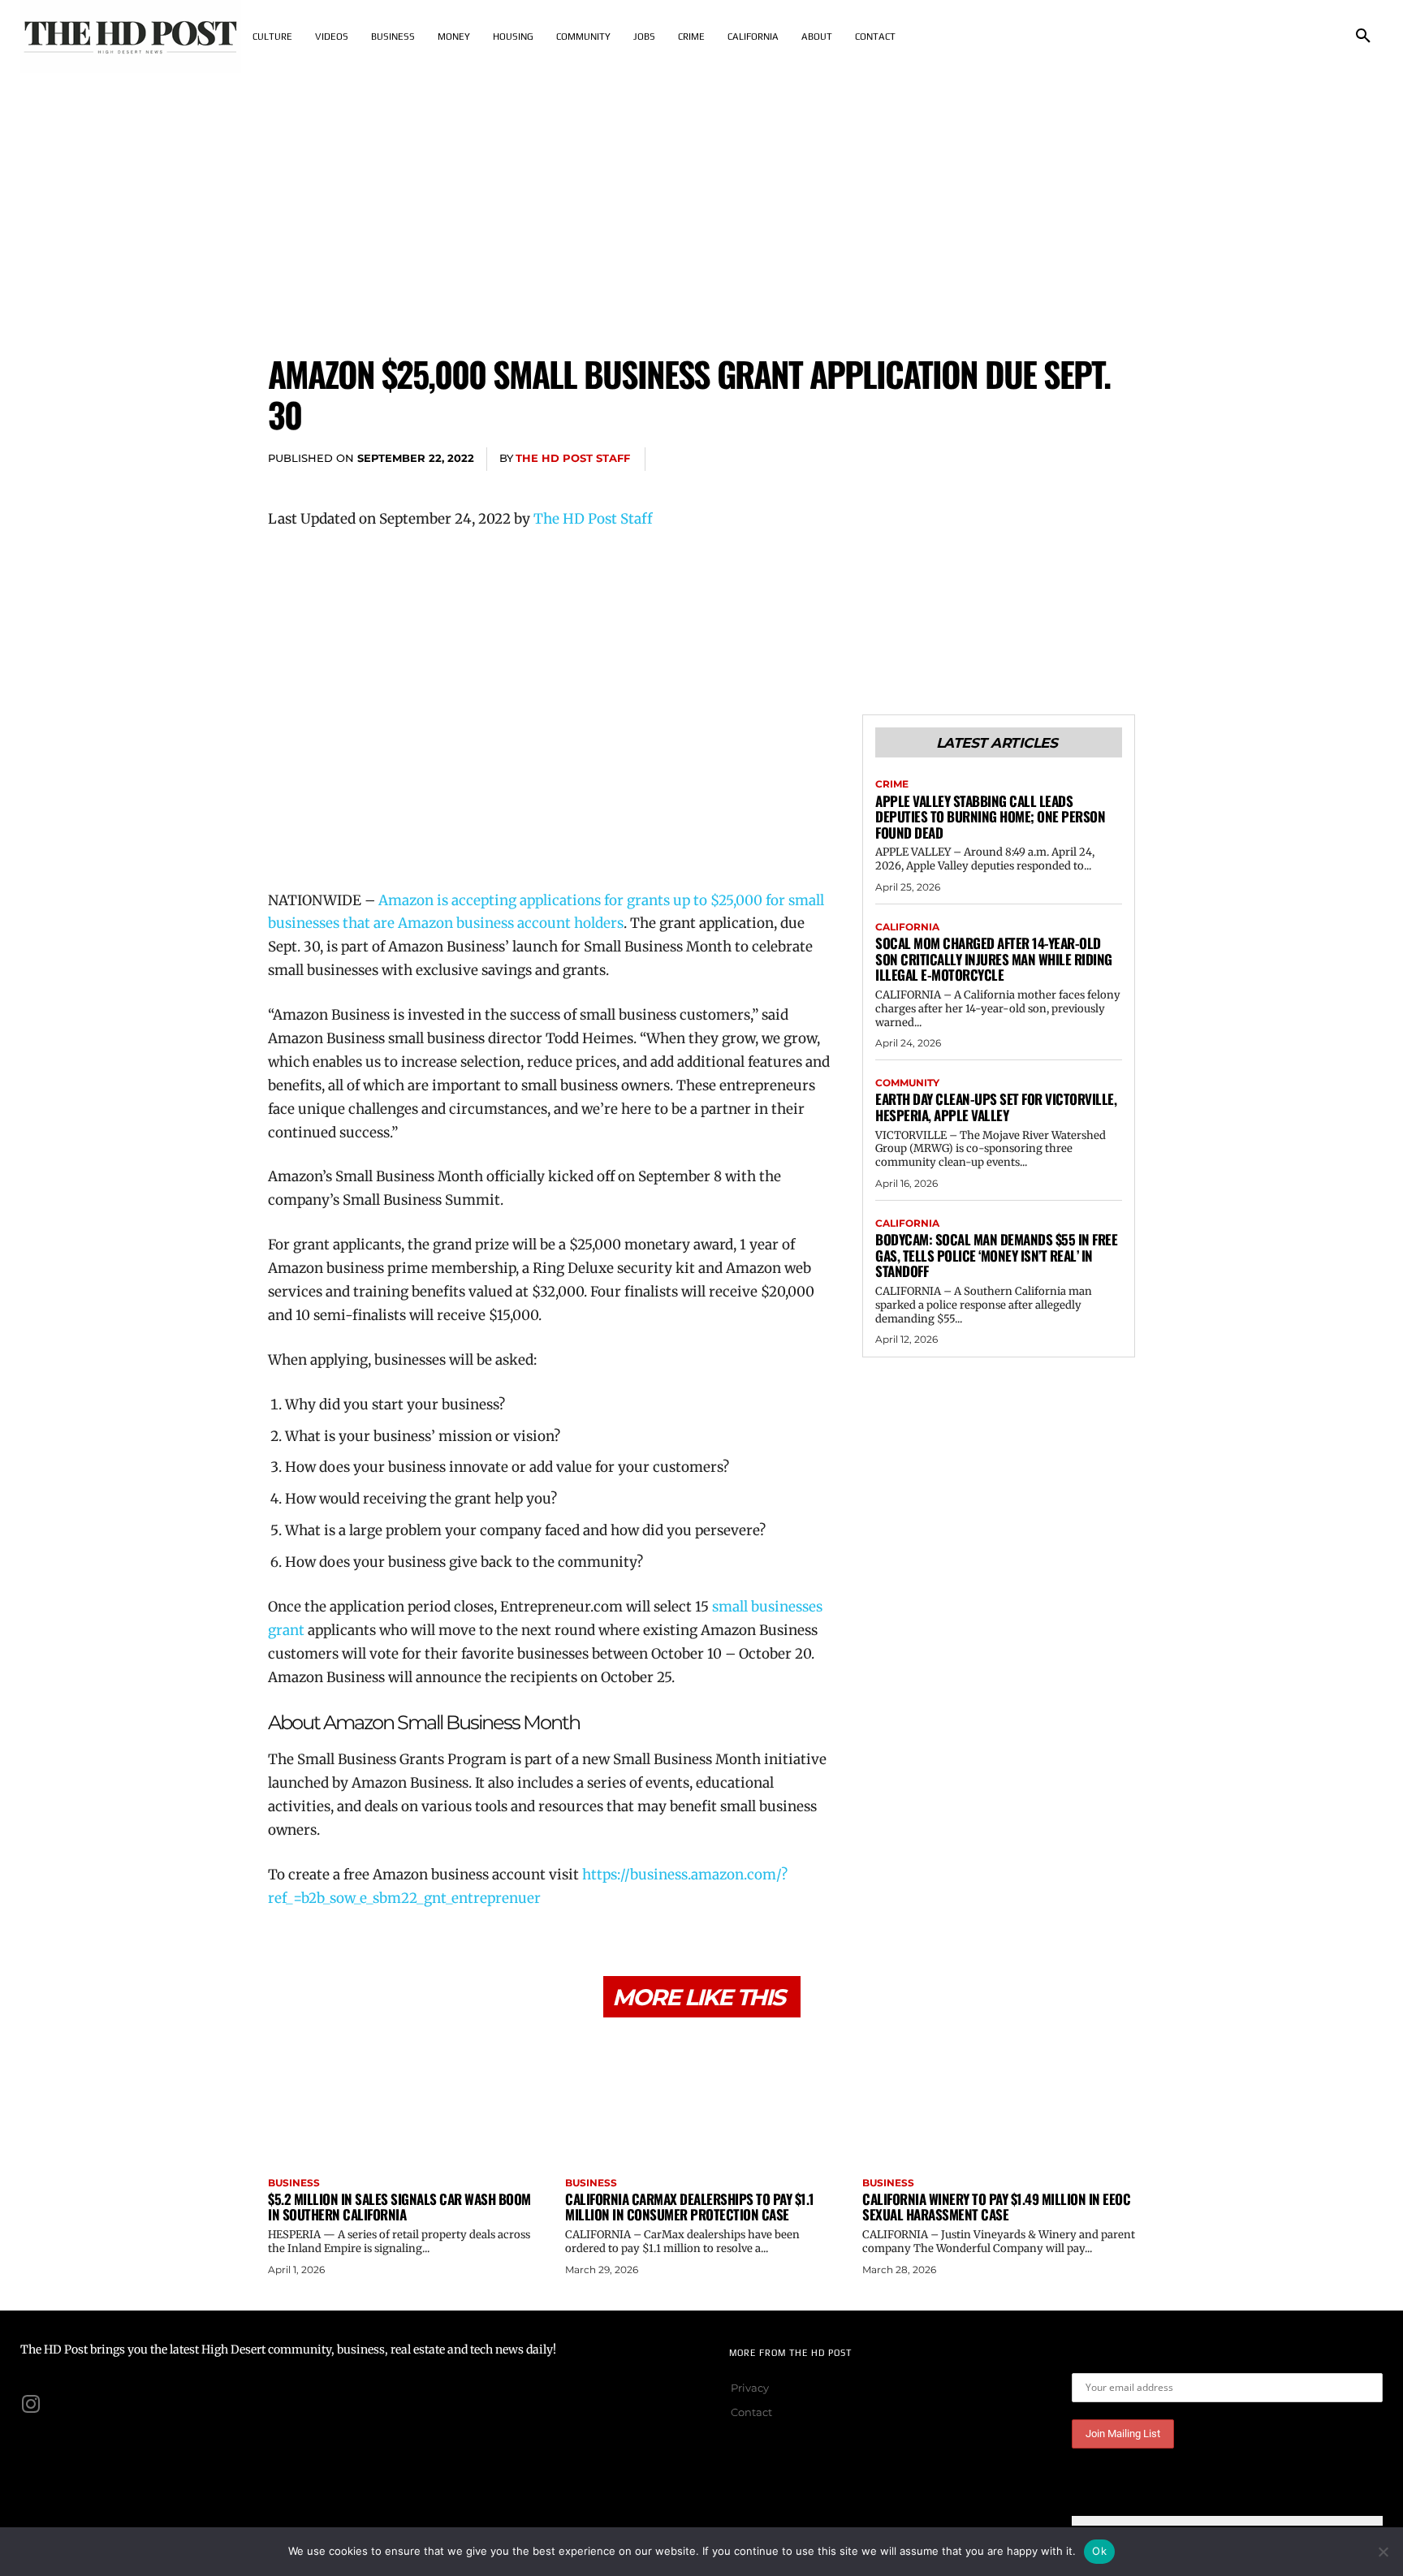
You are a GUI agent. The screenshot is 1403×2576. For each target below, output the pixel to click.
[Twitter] (1005, 460)
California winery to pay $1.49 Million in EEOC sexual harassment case (996, 2207)
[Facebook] (968, 460)
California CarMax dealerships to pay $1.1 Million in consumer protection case (690, 2207)
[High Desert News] (131, 37)
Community (907, 1083)
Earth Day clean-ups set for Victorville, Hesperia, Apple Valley (996, 1107)
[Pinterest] (1043, 460)
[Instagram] (31, 2404)
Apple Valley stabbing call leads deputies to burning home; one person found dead (990, 817)
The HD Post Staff (573, 458)
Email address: (1112, 2360)
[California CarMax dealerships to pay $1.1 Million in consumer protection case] (701, 2099)
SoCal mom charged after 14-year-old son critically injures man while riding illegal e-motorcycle (994, 959)
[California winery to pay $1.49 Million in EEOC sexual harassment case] (999, 2099)
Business (294, 2183)
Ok (1099, 2551)
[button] (1363, 37)
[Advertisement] (701, 195)
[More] (1118, 460)
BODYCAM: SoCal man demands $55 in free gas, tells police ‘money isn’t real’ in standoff (996, 1255)
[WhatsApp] (1080, 460)
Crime (892, 784)
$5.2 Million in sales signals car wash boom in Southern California (399, 2207)
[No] (1383, 2552)
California (907, 927)
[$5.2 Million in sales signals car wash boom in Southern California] (404, 2099)
